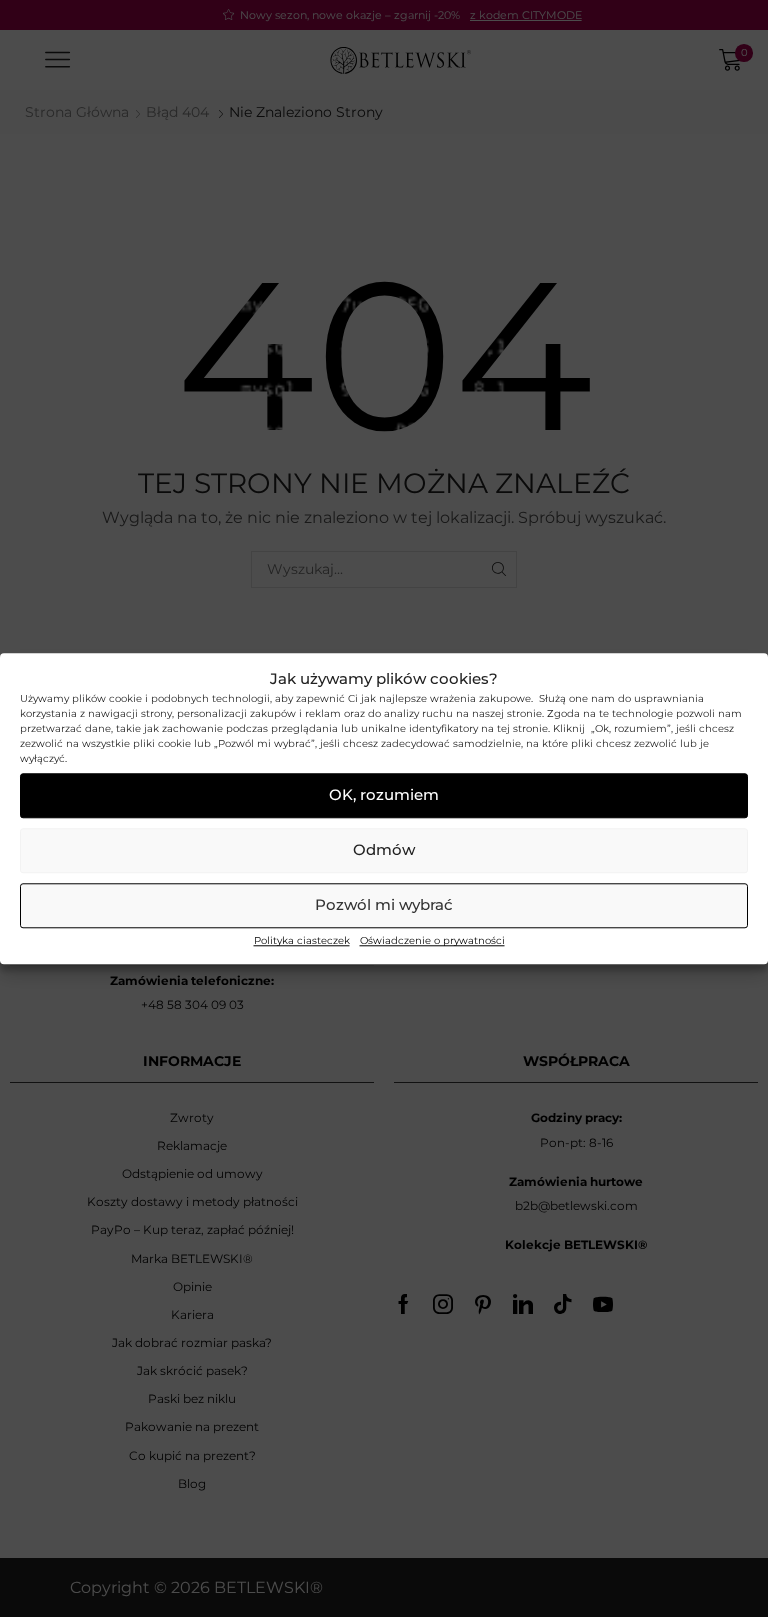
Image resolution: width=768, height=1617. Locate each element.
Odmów (384, 850)
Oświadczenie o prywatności (432, 940)
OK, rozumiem (384, 795)
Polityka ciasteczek (302, 940)
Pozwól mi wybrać (384, 905)
